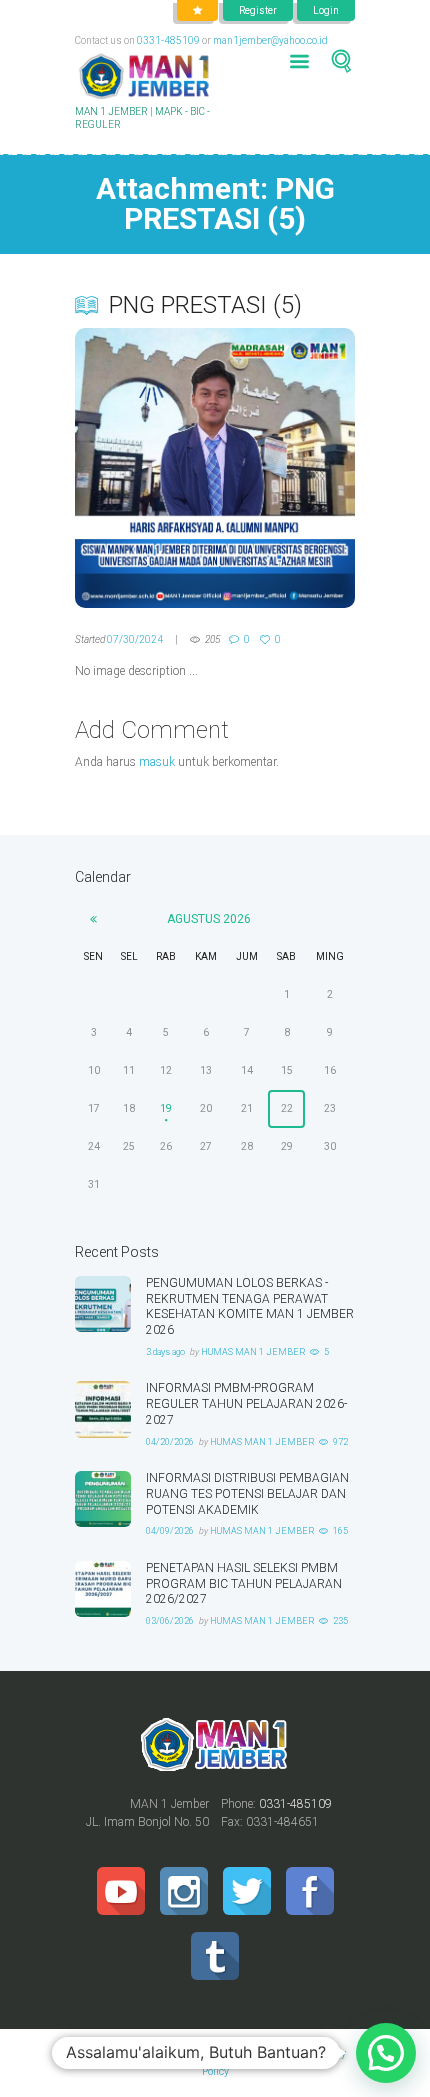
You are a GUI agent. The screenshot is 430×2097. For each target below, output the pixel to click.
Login (326, 10)
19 (166, 1108)
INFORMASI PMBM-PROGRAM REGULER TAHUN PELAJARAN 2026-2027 (246, 1404)
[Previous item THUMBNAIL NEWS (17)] (145, 468)
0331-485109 (168, 40)
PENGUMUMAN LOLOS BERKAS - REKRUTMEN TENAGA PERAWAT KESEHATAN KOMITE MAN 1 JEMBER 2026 (250, 1306)
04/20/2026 (170, 1442)
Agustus (209, 919)
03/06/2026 (170, 1621)
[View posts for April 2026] (93, 919)
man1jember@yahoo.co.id (270, 40)
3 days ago (165, 1352)
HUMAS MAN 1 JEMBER (253, 1352)
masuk (157, 762)
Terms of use (255, 2053)
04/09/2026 (170, 1531)
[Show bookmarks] (197, 10)
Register (258, 10)
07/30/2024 (135, 639)
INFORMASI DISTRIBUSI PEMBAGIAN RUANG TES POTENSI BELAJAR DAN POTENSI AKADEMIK (247, 1494)
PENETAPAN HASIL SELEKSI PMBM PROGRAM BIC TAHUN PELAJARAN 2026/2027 (244, 1584)
